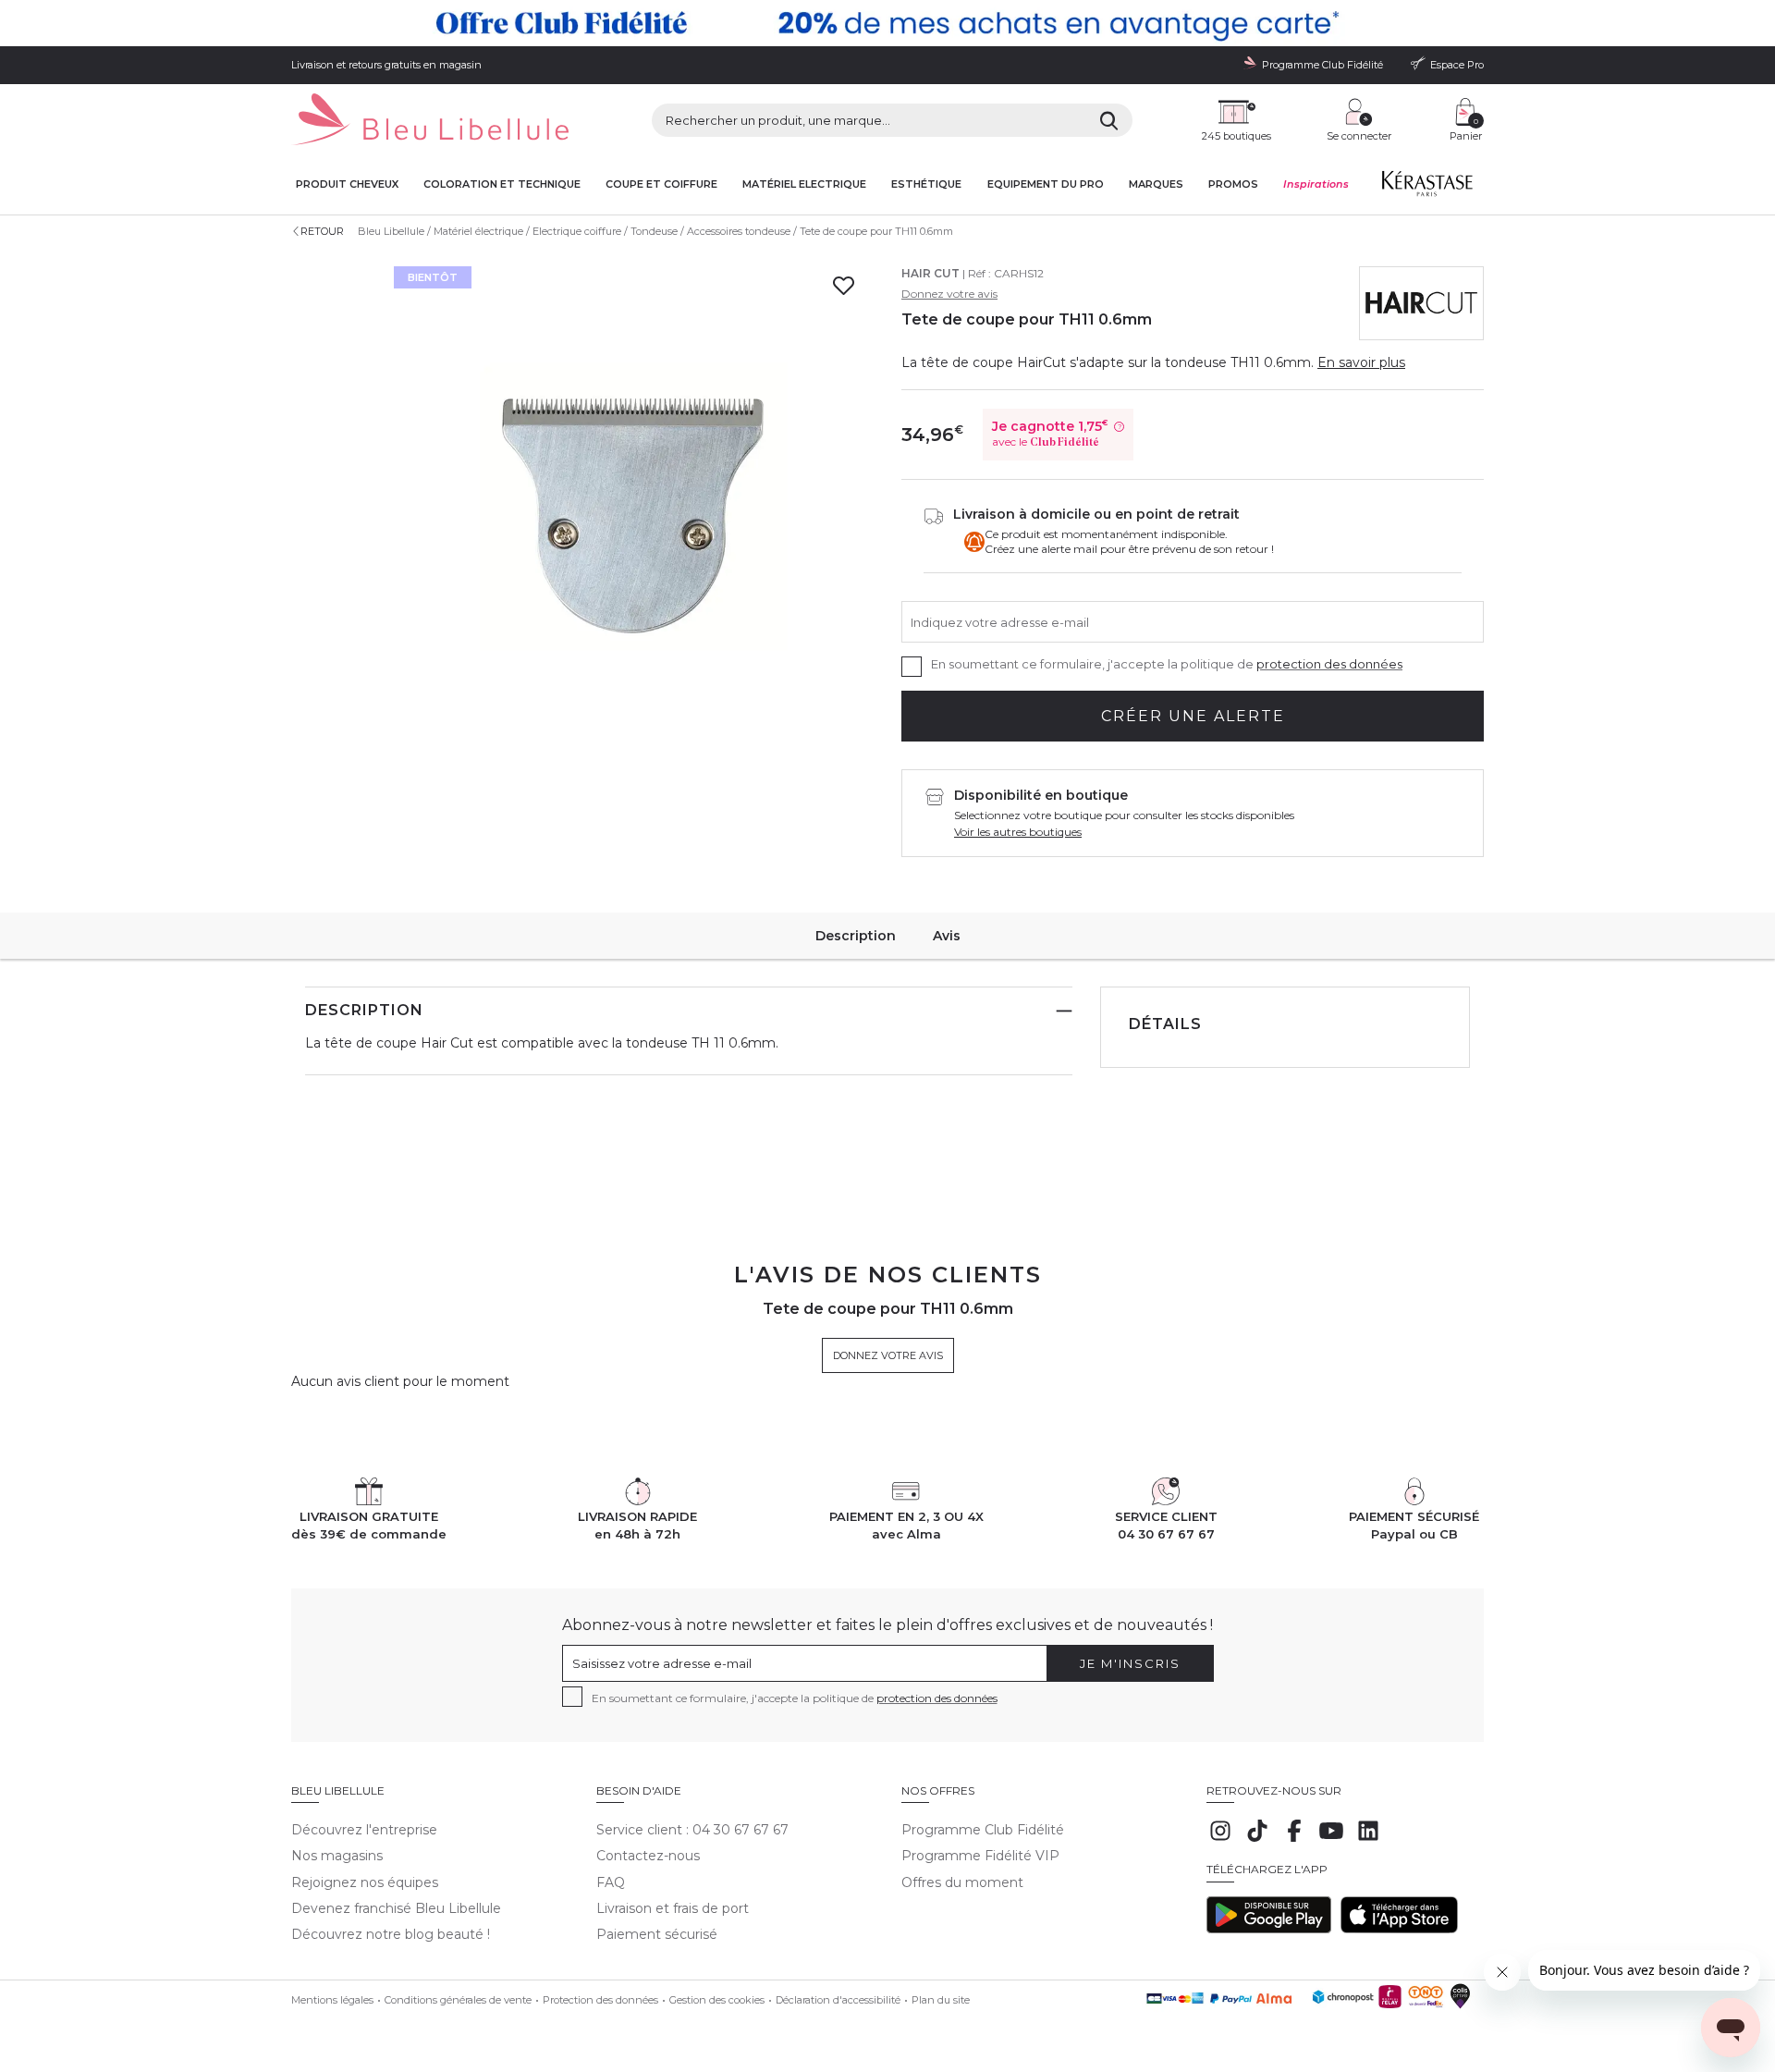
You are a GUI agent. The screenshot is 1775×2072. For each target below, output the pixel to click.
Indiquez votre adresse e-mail (1000, 621)
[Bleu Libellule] (430, 121)
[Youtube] (1331, 1840)
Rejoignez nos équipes (365, 1882)
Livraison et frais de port (673, 1908)
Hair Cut (930, 273)
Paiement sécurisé (657, 1934)
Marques (1156, 184)
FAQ (611, 1882)
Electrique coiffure (577, 231)
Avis (947, 936)
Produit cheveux (347, 184)
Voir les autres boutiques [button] (1018, 832)
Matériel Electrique (804, 184)
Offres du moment (962, 1882)
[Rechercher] (1109, 120)
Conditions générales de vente (458, 2000)
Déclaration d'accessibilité (838, 2000)
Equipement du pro (1046, 184)
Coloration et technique (502, 184)
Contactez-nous (648, 1856)
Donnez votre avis (949, 294)
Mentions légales (332, 2000)
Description (856, 936)
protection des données (1329, 664)
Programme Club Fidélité (983, 1830)
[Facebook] (1294, 1840)
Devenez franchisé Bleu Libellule (396, 1908)
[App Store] (1399, 1929)
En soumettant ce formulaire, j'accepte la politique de (1167, 664)
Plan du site (941, 2000)
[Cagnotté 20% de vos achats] (887, 23)
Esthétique (926, 184)
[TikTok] (1257, 1840)
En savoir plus (1361, 362)
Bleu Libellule (391, 231)
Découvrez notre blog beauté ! (391, 1934)
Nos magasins (337, 1856)
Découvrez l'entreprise (364, 1830)
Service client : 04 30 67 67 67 (692, 1830)
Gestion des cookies (717, 2000)
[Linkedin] (1368, 1840)
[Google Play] (1269, 1929)
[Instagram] (1220, 1840)
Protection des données (600, 2000)
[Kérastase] (1426, 188)
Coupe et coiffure (661, 184)
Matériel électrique (478, 231)
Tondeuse (654, 231)
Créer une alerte (1193, 716)
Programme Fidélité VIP (980, 1856)
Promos (1233, 184)
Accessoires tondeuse (739, 231)
